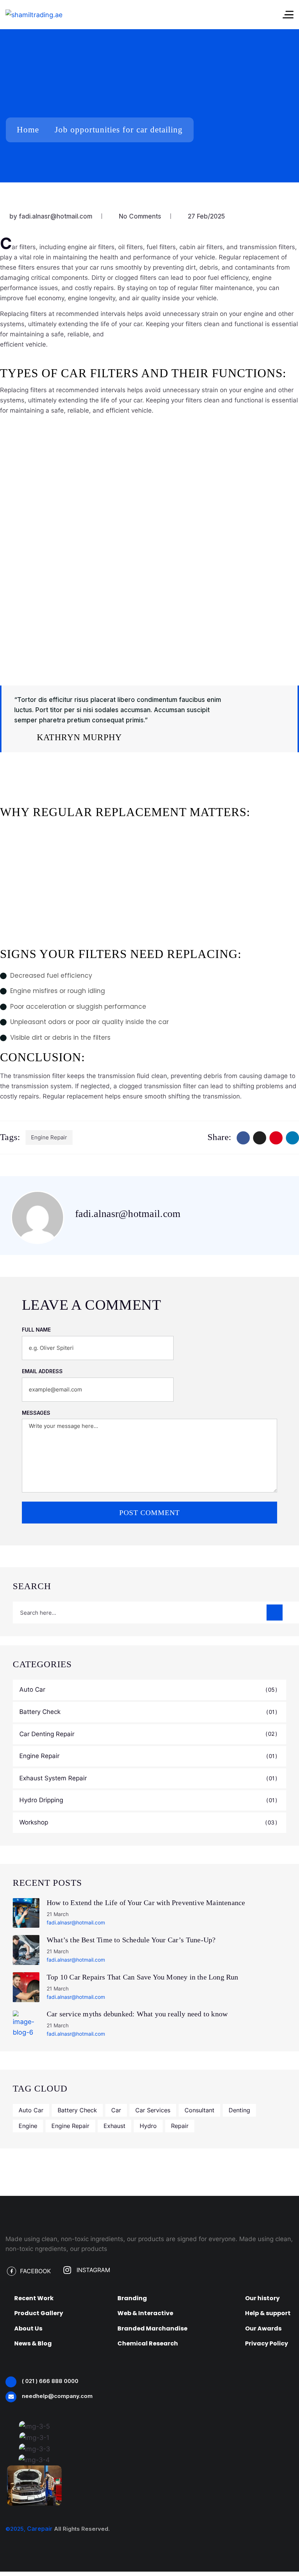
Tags (9, 1137)
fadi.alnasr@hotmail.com (56, 216)
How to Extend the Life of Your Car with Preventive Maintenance (146, 1903)
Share (218, 1137)
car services (153, 2110)
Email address (42, 1371)
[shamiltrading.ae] (34, 15)
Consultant (199, 2110)
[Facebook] (243, 1138)
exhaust (114, 2126)
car (116, 2110)
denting (239, 2110)
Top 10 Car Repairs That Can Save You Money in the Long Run (143, 1977)
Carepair (40, 2529)
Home (28, 130)
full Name (36, 1330)
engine (28, 2126)
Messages (36, 1413)
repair (180, 2126)
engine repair (49, 1137)
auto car (31, 2110)
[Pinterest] (276, 1138)
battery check (77, 2110)
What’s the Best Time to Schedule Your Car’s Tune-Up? (131, 1940)
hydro (148, 2126)
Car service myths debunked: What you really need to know (137, 2014)
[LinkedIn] (292, 1138)
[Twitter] (260, 1138)
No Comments (141, 216)
